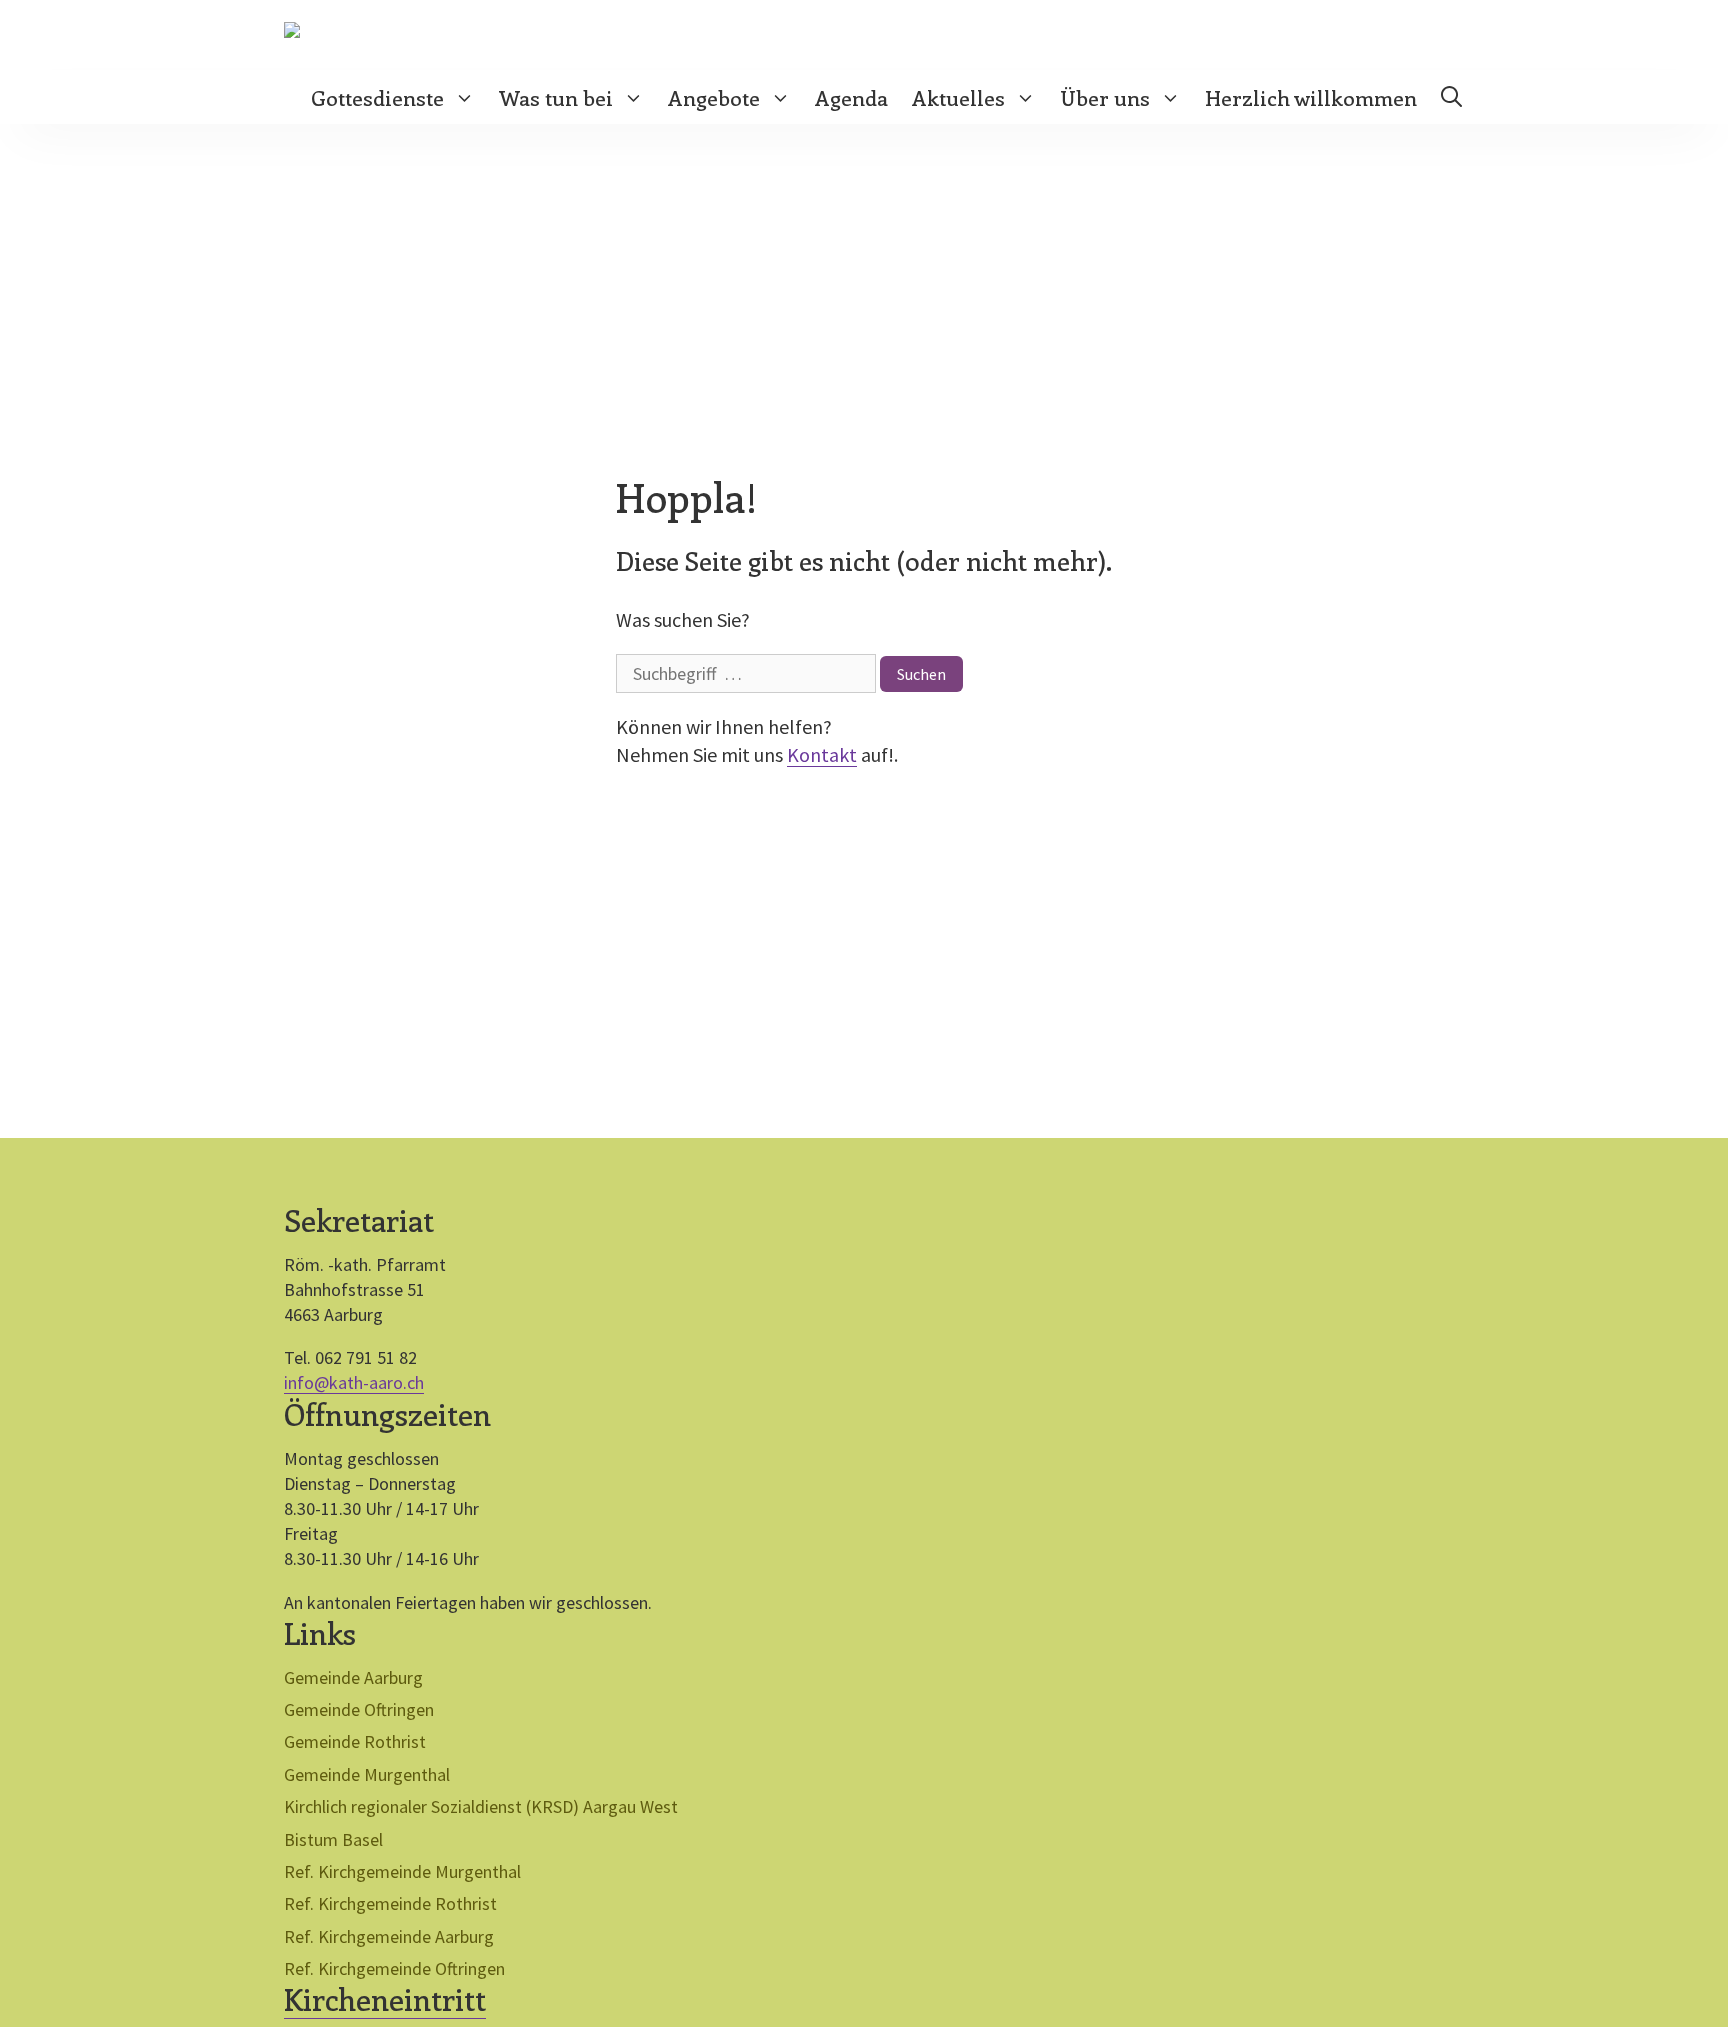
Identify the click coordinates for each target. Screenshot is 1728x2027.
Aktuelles (958, 97)
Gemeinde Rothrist (355, 1741)
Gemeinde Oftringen (359, 1709)
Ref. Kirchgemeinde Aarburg (389, 1936)
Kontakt (822, 754)
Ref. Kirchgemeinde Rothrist (390, 1903)
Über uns (1105, 97)
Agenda (851, 97)
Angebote (714, 97)
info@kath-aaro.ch (354, 1382)
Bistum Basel (333, 1839)
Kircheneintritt (385, 1999)
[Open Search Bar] (1451, 97)
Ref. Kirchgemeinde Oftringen (394, 1968)
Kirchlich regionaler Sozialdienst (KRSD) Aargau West (481, 1806)
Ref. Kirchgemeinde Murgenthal (402, 1871)
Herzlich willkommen (1311, 97)
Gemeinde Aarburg (353, 1677)
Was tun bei (556, 97)
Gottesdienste (377, 97)
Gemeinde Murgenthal (367, 1774)
